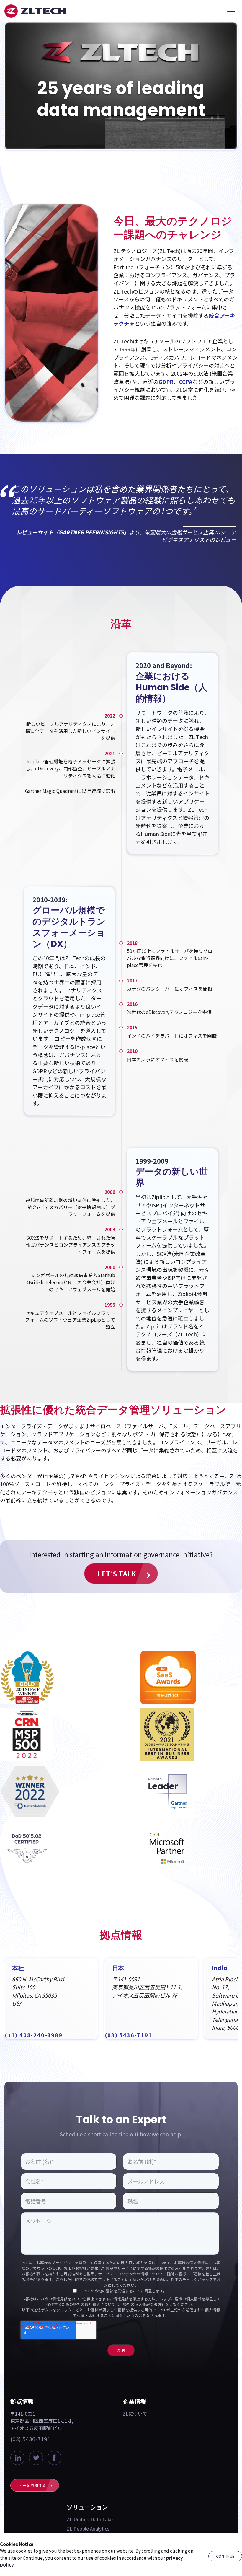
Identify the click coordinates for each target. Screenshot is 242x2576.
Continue (225, 2556)
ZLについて (135, 2414)
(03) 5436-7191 (30, 2439)
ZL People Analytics (88, 2528)
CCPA (186, 381)
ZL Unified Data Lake (90, 2519)
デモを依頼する (32, 2485)
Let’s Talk (117, 1574)
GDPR (166, 381)
